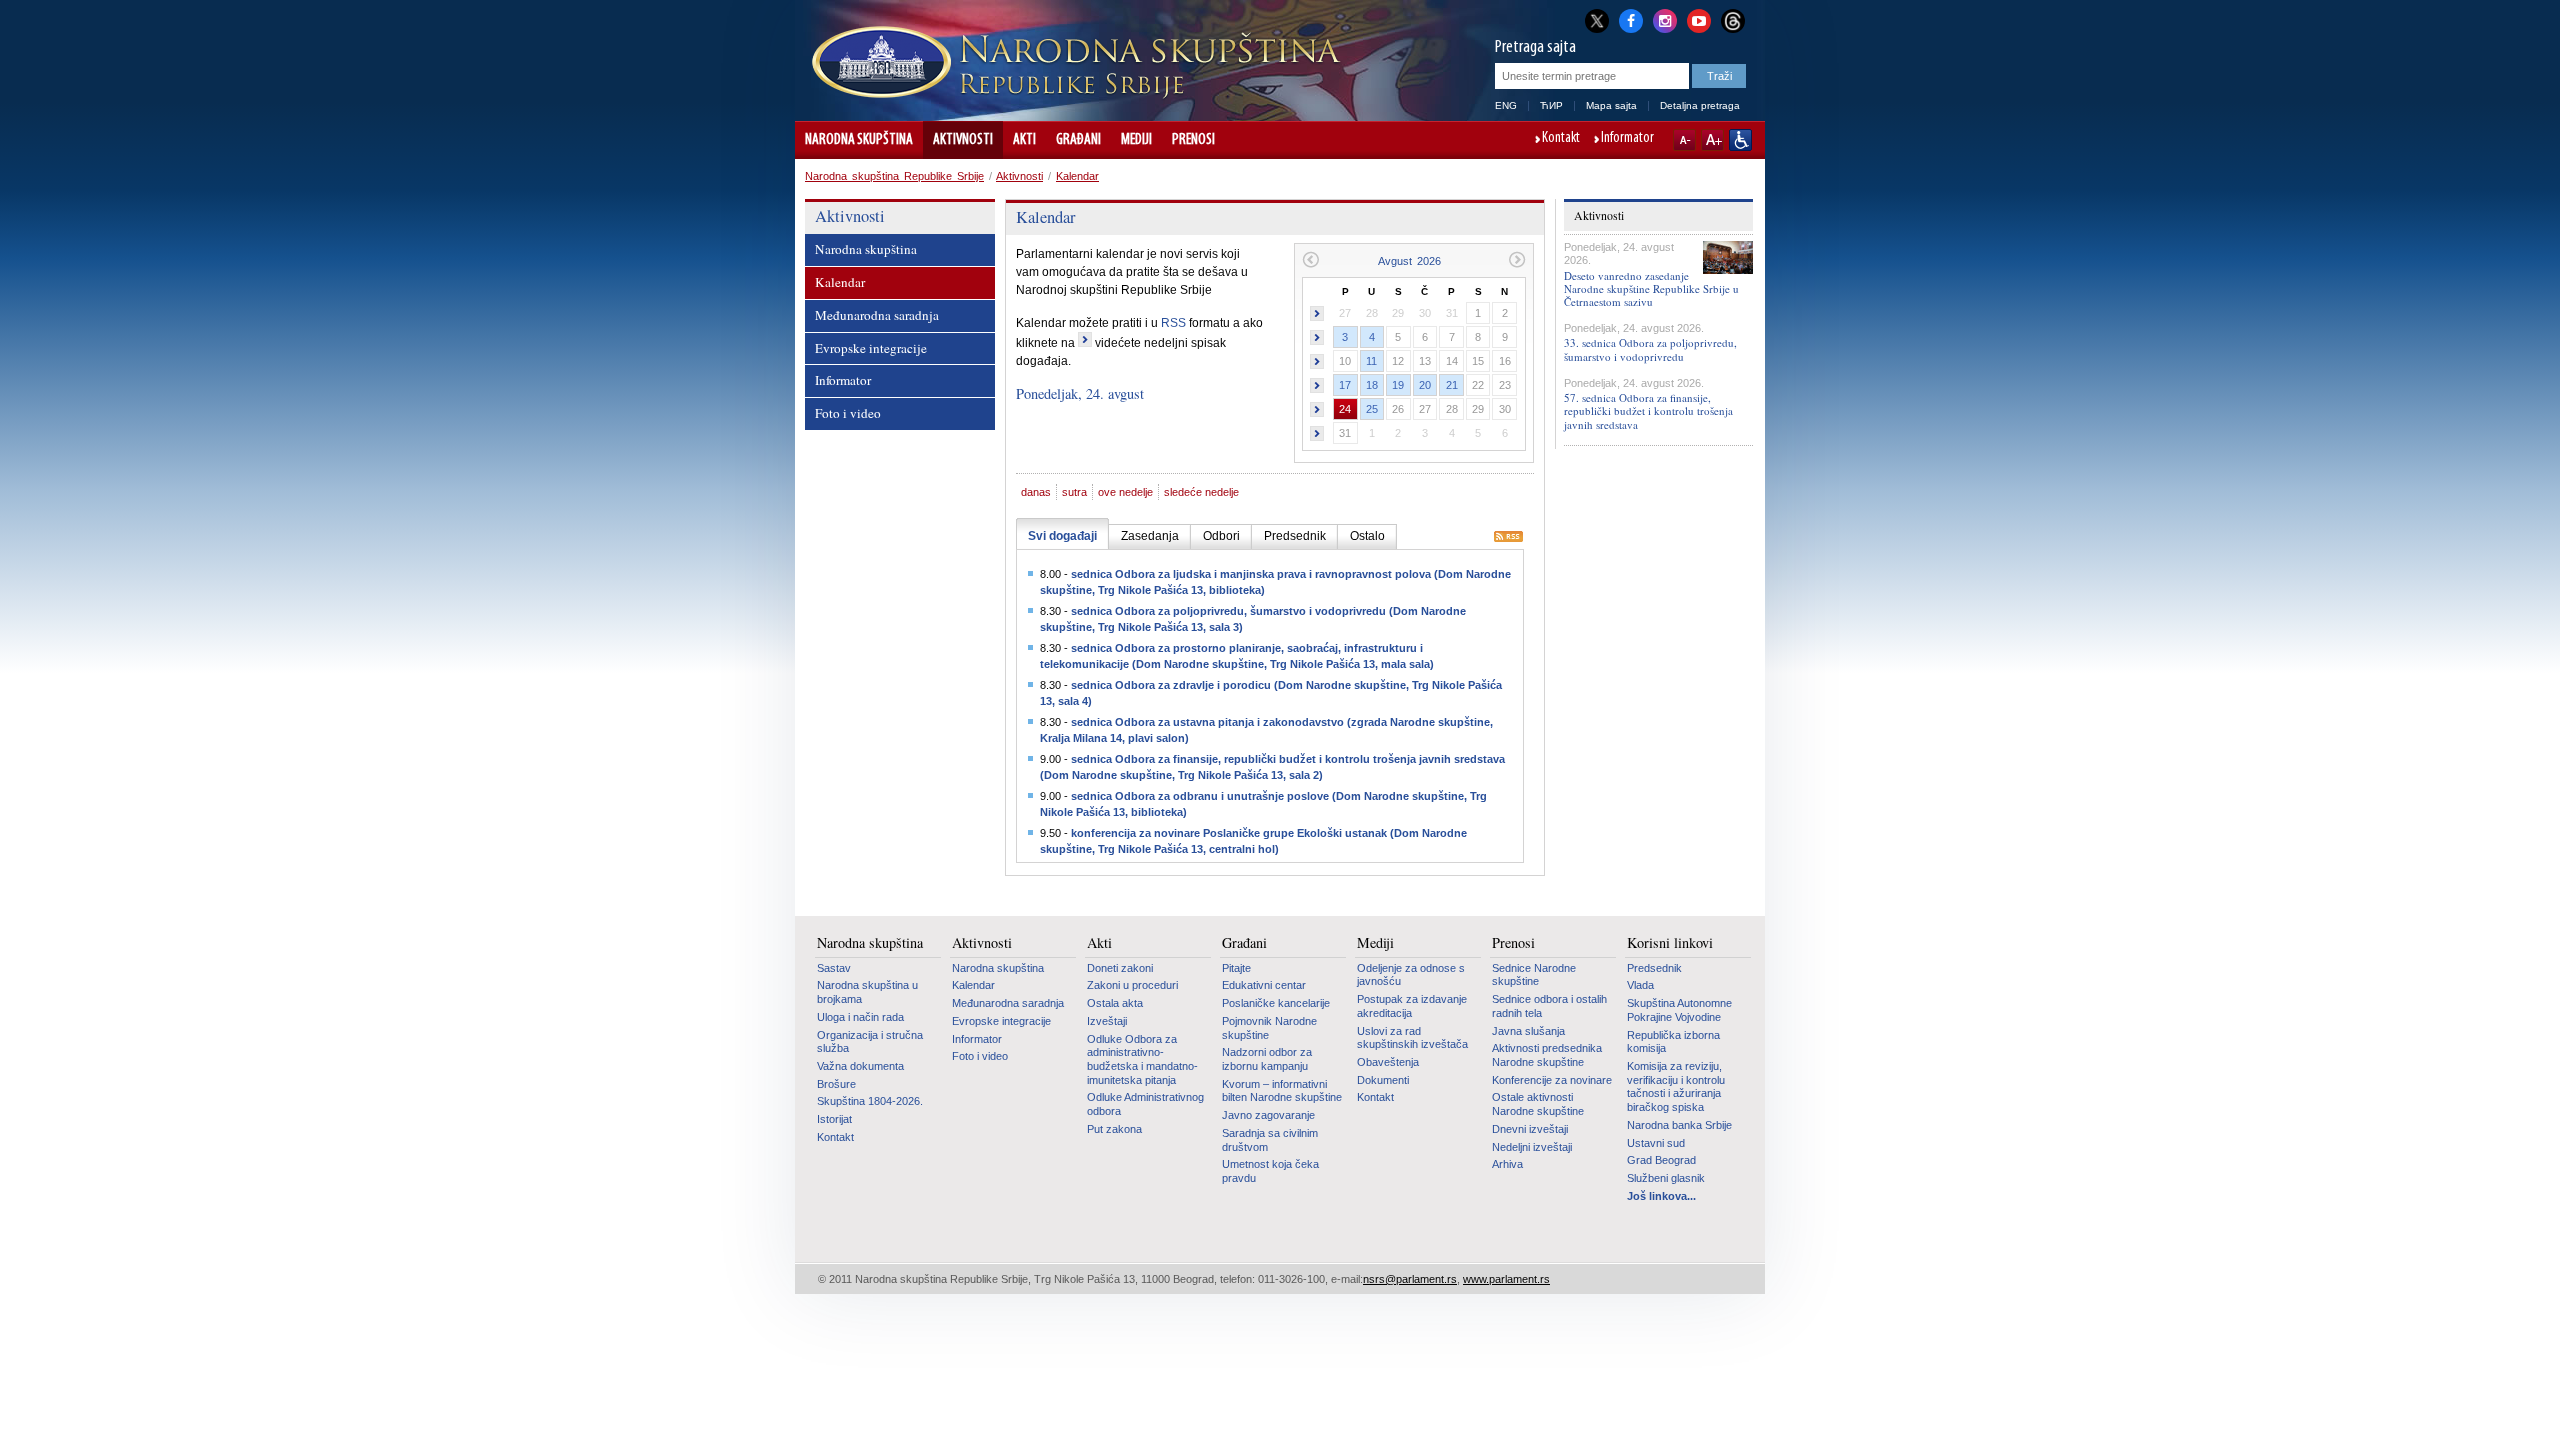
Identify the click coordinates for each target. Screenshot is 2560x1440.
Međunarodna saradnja (877, 315)
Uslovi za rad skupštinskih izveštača (1412, 1038)
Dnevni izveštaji (1530, 1129)
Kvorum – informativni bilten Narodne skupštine (1282, 1091)
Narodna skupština (859, 140)
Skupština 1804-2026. (870, 1101)
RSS (1173, 323)
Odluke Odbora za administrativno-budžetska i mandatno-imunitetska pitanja (1142, 1059)
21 (1452, 385)
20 (1425, 385)
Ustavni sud (1656, 1143)
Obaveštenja (1388, 1062)
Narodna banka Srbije (1679, 1125)
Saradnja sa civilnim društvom (1270, 1140)
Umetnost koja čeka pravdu (1270, 1171)
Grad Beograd (1661, 1160)
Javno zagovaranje (1268, 1115)
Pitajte (1236, 968)
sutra (1074, 492)
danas (1036, 492)
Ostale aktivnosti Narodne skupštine (1538, 1104)
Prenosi (1193, 140)
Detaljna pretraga (1700, 105)
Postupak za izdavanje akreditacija (1412, 1006)
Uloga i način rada (860, 1017)
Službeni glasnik (1666, 1178)
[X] (1597, 20)
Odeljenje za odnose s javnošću (1411, 975)
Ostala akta (1115, 1003)
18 (1372, 385)
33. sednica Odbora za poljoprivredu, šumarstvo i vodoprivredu (1650, 349)
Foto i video (848, 413)
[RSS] (1508, 538)
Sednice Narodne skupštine (1534, 975)
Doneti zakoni (1120, 968)
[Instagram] (1665, 19)
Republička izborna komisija (1673, 1042)
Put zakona (1114, 1129)
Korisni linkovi (1670, 943)
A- (1684, 140)
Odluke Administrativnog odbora (1145, 1104)
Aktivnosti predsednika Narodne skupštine (1547, 1055)
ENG (1506, 105)
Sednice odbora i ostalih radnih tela (1549, 1006)
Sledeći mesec (1517, 259)
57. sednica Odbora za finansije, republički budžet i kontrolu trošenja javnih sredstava (1648, 410)
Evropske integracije (871, 348)
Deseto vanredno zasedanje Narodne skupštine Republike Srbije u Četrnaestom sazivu (1651, 288)
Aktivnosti (963, 140)
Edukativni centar (1264, 985)
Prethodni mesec (1310, 259)
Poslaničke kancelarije (1276, 1003)
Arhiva (1507, 1164)
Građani (1078, 140)
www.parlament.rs (1506, 1279)
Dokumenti (1383, 1080)
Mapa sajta (1611, 105)
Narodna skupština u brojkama (867, 992)
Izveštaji (1107, 1021)
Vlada (1640, 985)
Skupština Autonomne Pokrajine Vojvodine (1679, 1010)
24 (1345, 409)
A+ (1712, 140)
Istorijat (834, 1119)
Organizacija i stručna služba (870, 1042)
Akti (1024, 140)
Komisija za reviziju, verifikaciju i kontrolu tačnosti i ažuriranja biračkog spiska (1676, 1086)
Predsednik (1654, 968)
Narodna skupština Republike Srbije (894, 176)
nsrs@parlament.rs (1410, 1279)
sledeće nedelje (1201, 492)
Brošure (836, 1084)
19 (1398, 385)
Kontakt (1561, 139)
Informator (1627, 139)
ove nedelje (1125, 492)
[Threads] (1733, 20)
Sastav (834, 968)
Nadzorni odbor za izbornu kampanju (1267, 1059)
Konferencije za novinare (1552, 1080)
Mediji (1136, 140)
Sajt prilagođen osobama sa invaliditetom (1740, 140)
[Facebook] (1631, 19)
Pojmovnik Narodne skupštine (1269, 1028)
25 (1372, 409)
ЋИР (1551, 105)
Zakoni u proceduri (1132, 985)
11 (1371, 361)
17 (1345, 385)
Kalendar (1077, 176)
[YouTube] (1699, 19)
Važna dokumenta (860, 1066)
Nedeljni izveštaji (1532, 1147)
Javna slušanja (1528, 1031)
